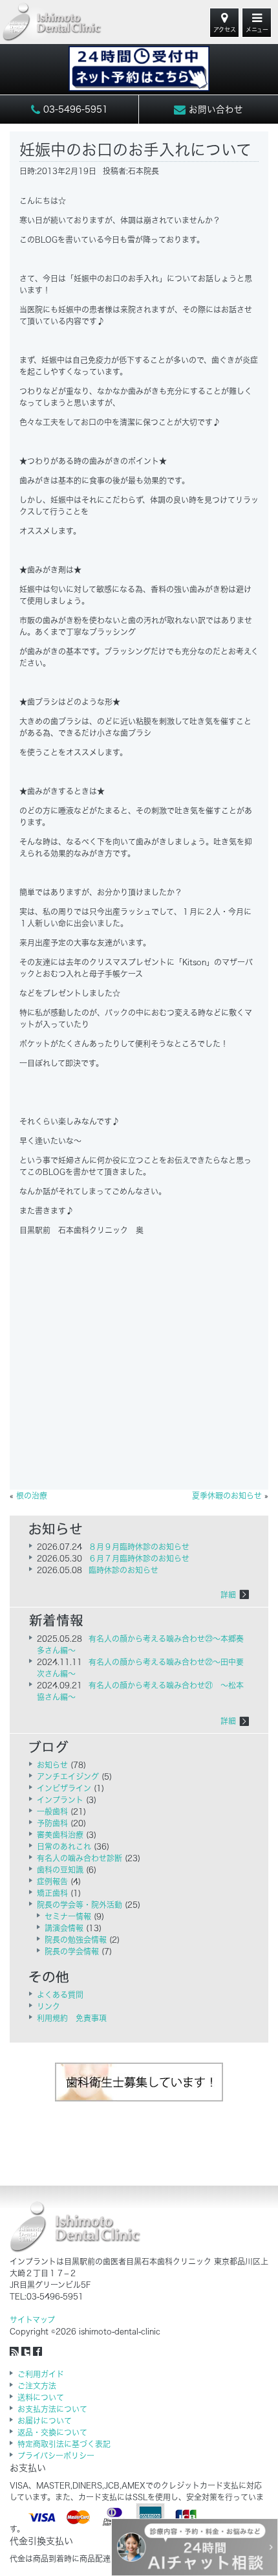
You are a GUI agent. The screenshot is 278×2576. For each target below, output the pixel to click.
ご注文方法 (37, 2386)
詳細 (228, 1595)
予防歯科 (52, 1823)
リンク (48, 2006)
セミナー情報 (68, 1916)
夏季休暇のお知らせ (227, 1495)
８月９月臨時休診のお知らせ (139, 1547)
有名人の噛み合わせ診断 (80, 1858)
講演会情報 (64, 1928)
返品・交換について (52, 2432)
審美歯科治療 (60, 1835)
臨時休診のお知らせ (123, 1570)
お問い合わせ (214, 109)
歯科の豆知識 (60, 1870)
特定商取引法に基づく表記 (64, 2444)
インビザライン (64, 1788)
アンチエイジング (68, 1776)
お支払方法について (52, 2409)
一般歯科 (52, 1811)
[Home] (52, 22)
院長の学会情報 (72, 1951)
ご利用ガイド (41, 2374)
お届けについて (45, 2421)
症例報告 (52, 1881)
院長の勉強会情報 (76, 1940)
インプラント (60, 1800)
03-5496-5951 (74, 109)
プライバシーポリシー (56, 2456)
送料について (41, 2397)
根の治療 (32, 1495)
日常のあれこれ (64, 1846)
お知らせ (52, 1765)
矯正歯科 (52, 1893)
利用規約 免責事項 (72, 2018)
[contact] (139, 62)
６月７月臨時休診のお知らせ (139, 1558)
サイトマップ (32, 2320)
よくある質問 (60, 1995)
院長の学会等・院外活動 (80, 1905)
